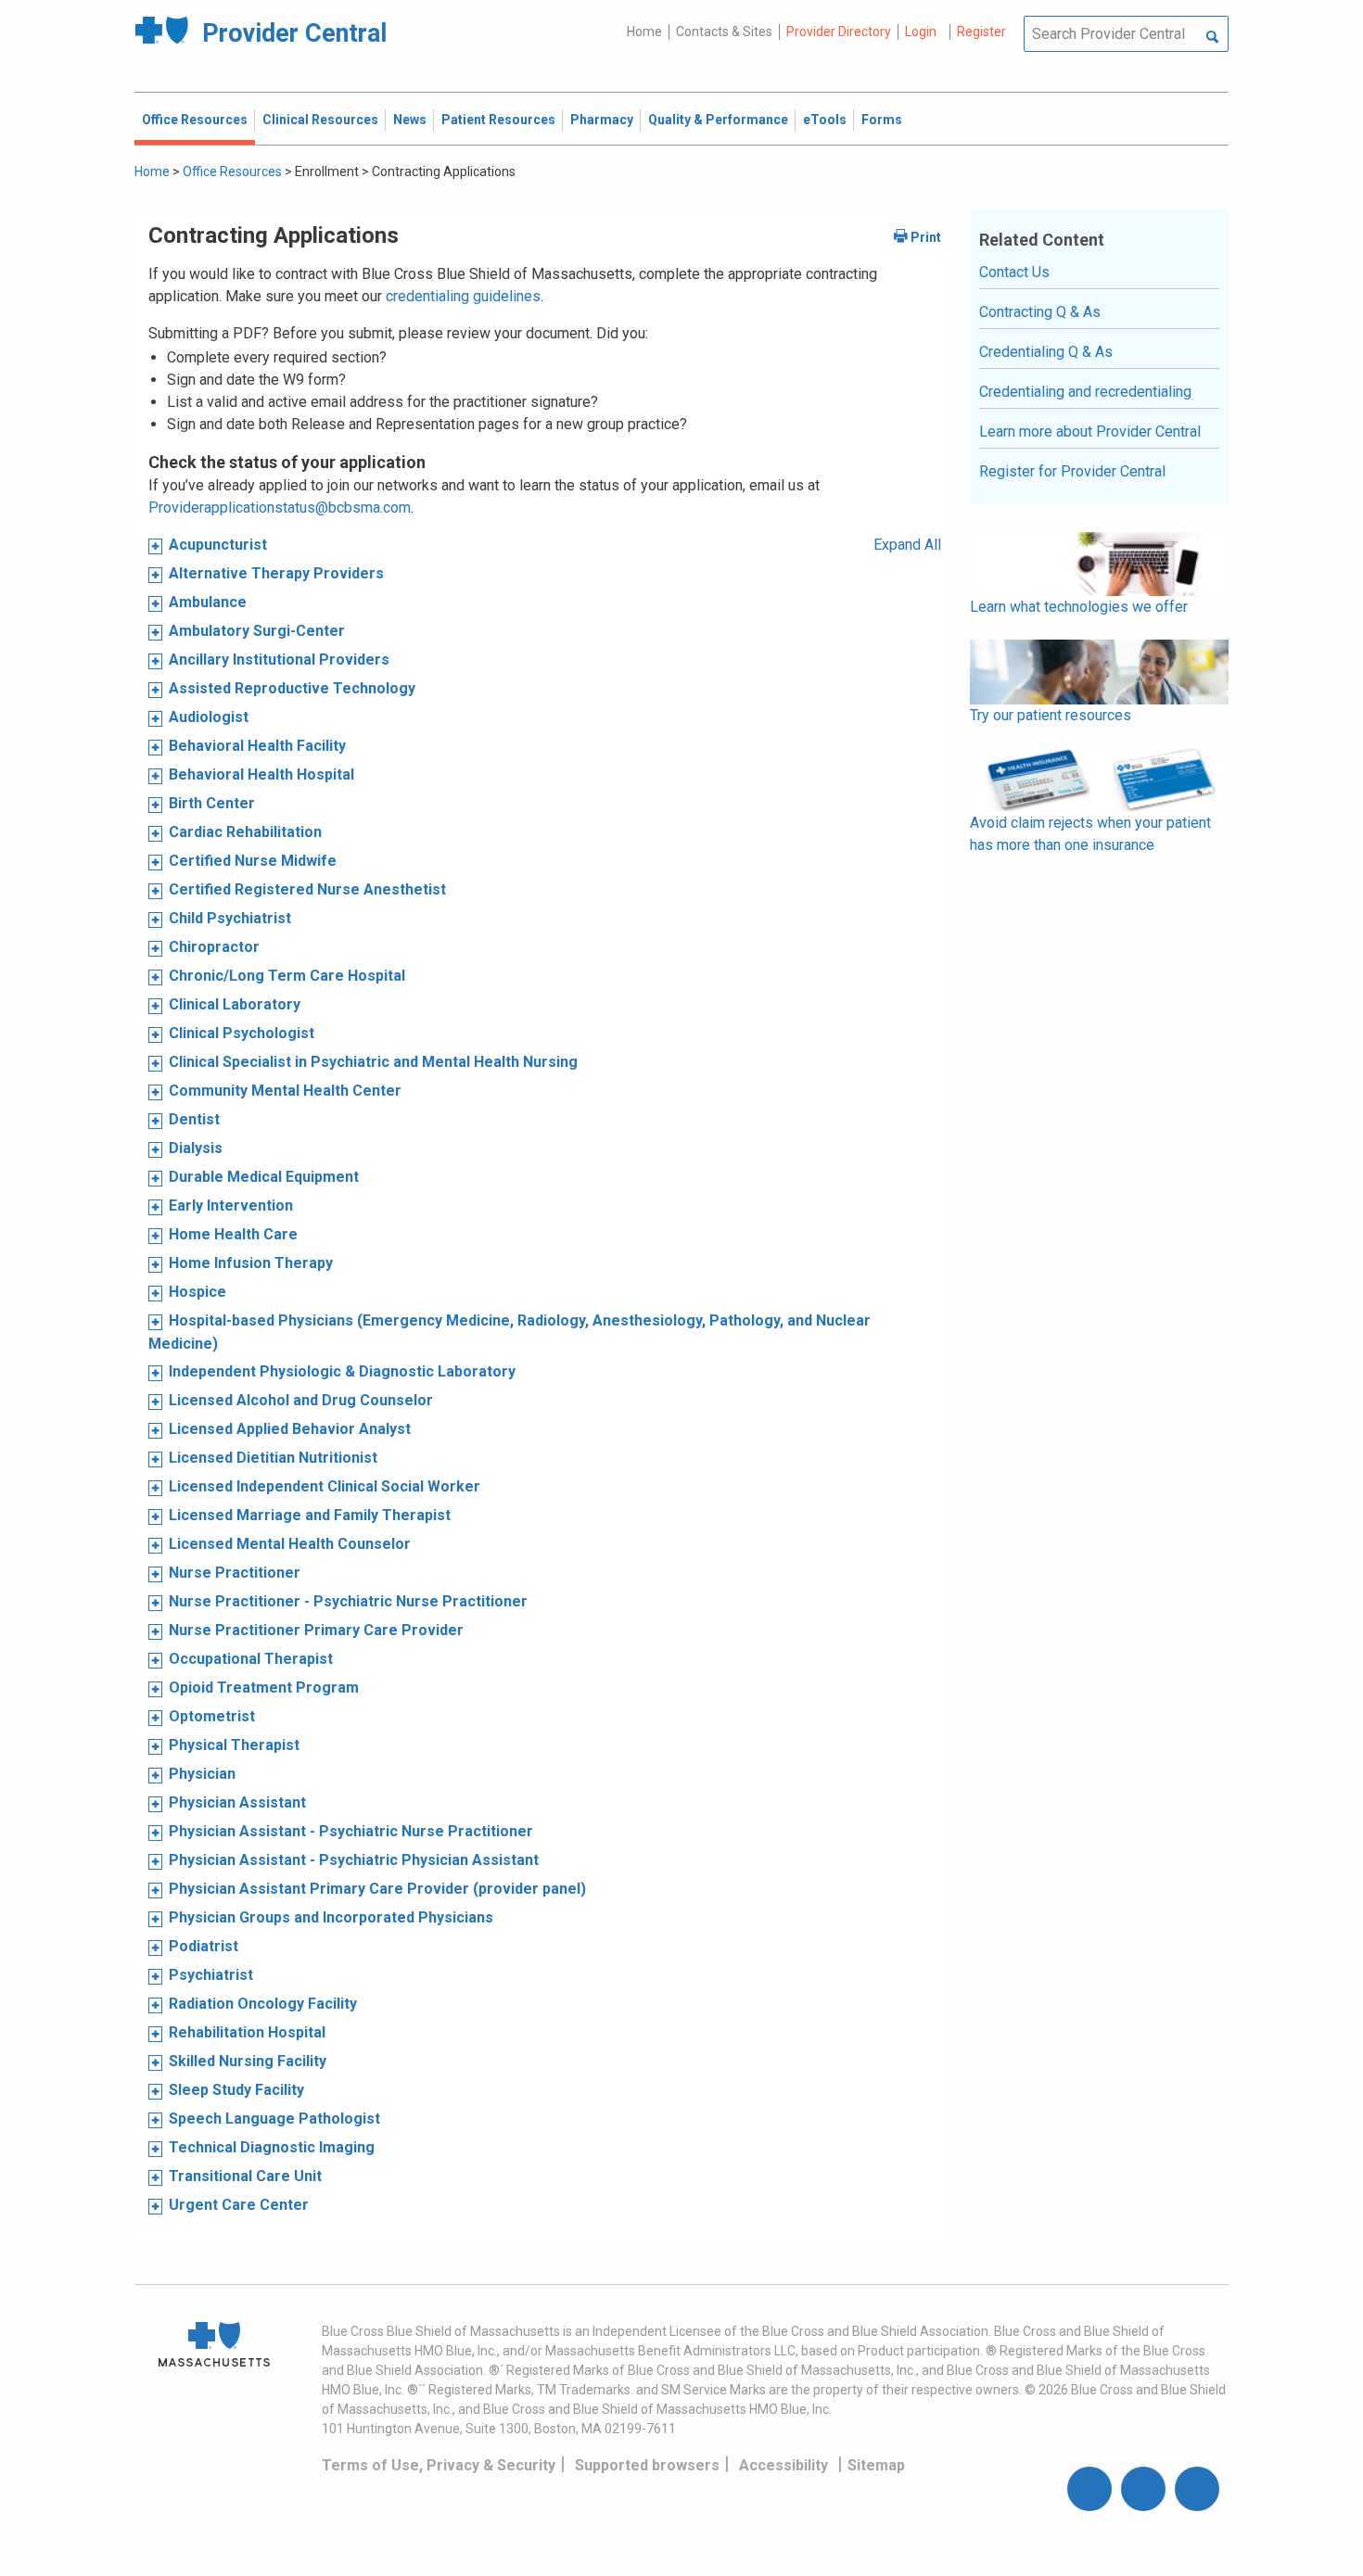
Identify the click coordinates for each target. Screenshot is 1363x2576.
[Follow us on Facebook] (1089, 2489)
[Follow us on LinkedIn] (1197, 2489)
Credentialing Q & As (1046, 352)
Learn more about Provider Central (1090, 431)
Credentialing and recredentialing (1085, 392)
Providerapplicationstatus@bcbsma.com (280, 508)
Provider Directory (839, 32)
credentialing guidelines (463, 296)
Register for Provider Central (1072, 471)
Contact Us (1014, 272)
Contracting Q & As (1040, 312)
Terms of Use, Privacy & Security (439, 2465)
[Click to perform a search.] (1212, 38)
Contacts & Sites (724, 32)
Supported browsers (647, 2465)
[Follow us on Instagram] (1143, 2489)
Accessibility (783, 2465)
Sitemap (876, 2465)
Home (644, 32)
